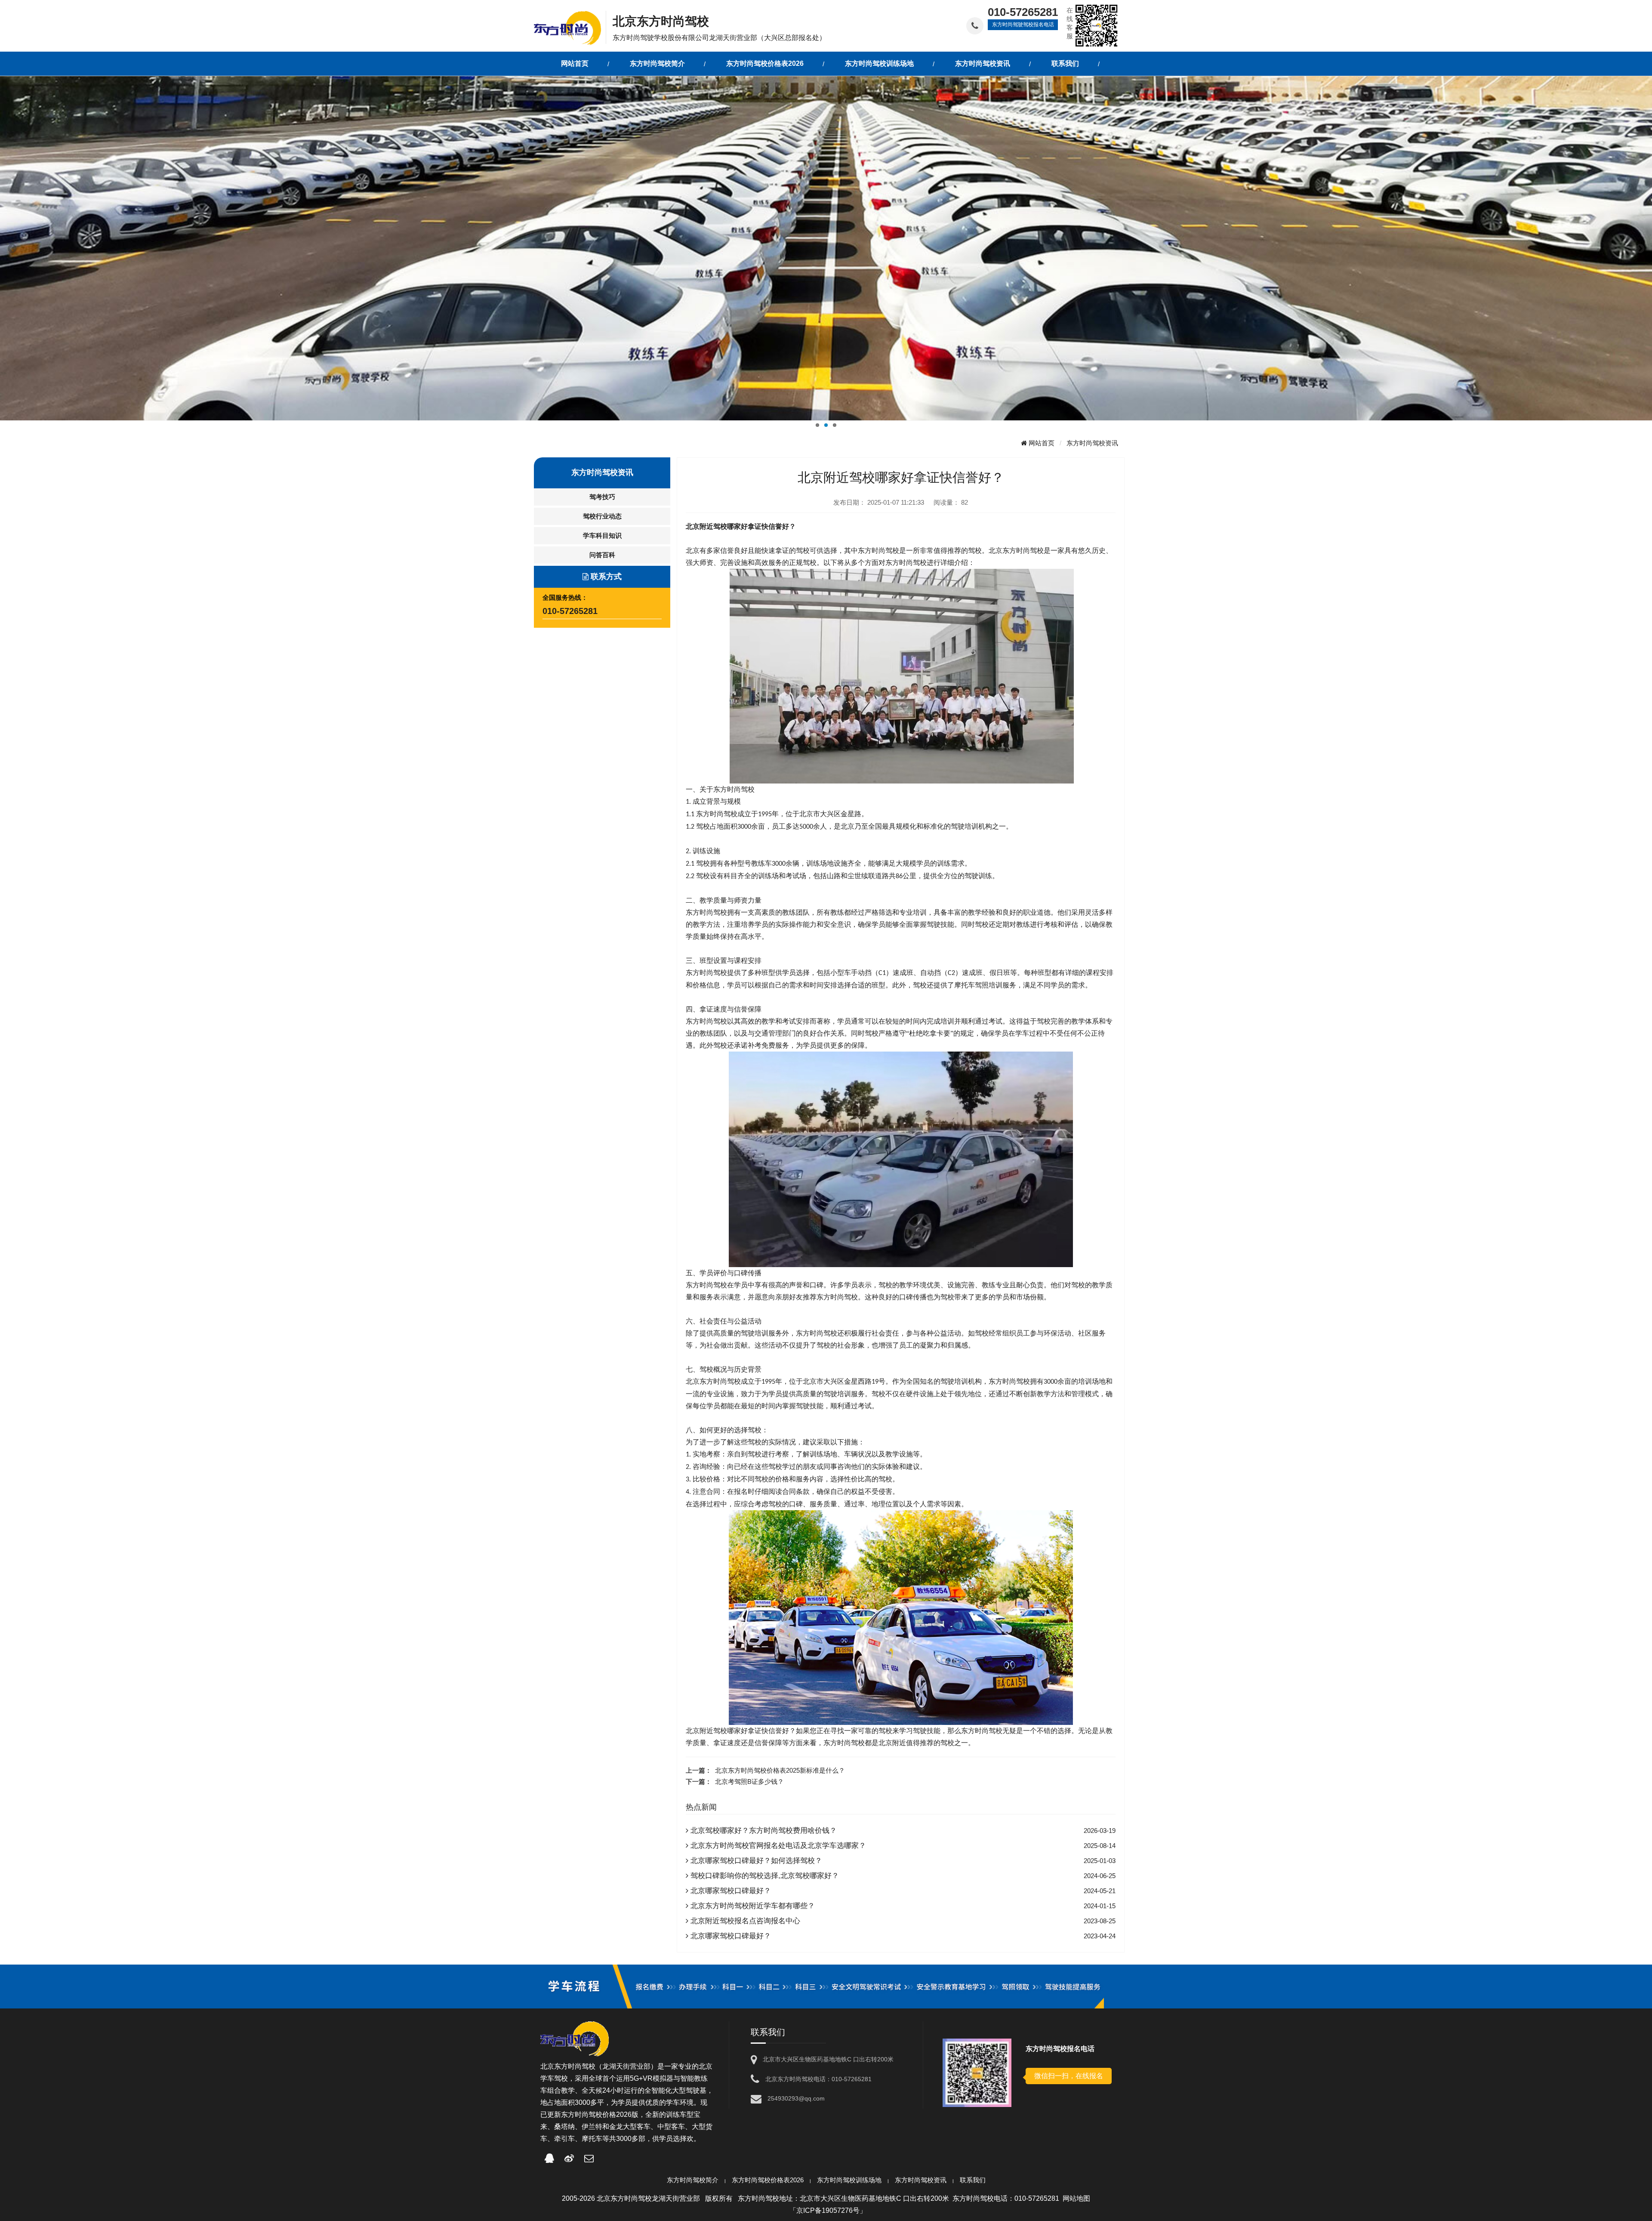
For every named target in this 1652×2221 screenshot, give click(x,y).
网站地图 (1076, 2198)
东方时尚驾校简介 (693, 2180)
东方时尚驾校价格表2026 (768, 2180)
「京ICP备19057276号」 (828, 2210)
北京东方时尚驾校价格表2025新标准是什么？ (780, 1770)
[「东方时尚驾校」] (570, 27)
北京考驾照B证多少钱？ (749, 1781)
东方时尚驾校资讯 (1092, 443)
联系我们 (973, 2180)
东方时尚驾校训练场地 (849, 2180)
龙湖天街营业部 (626, 2066)
